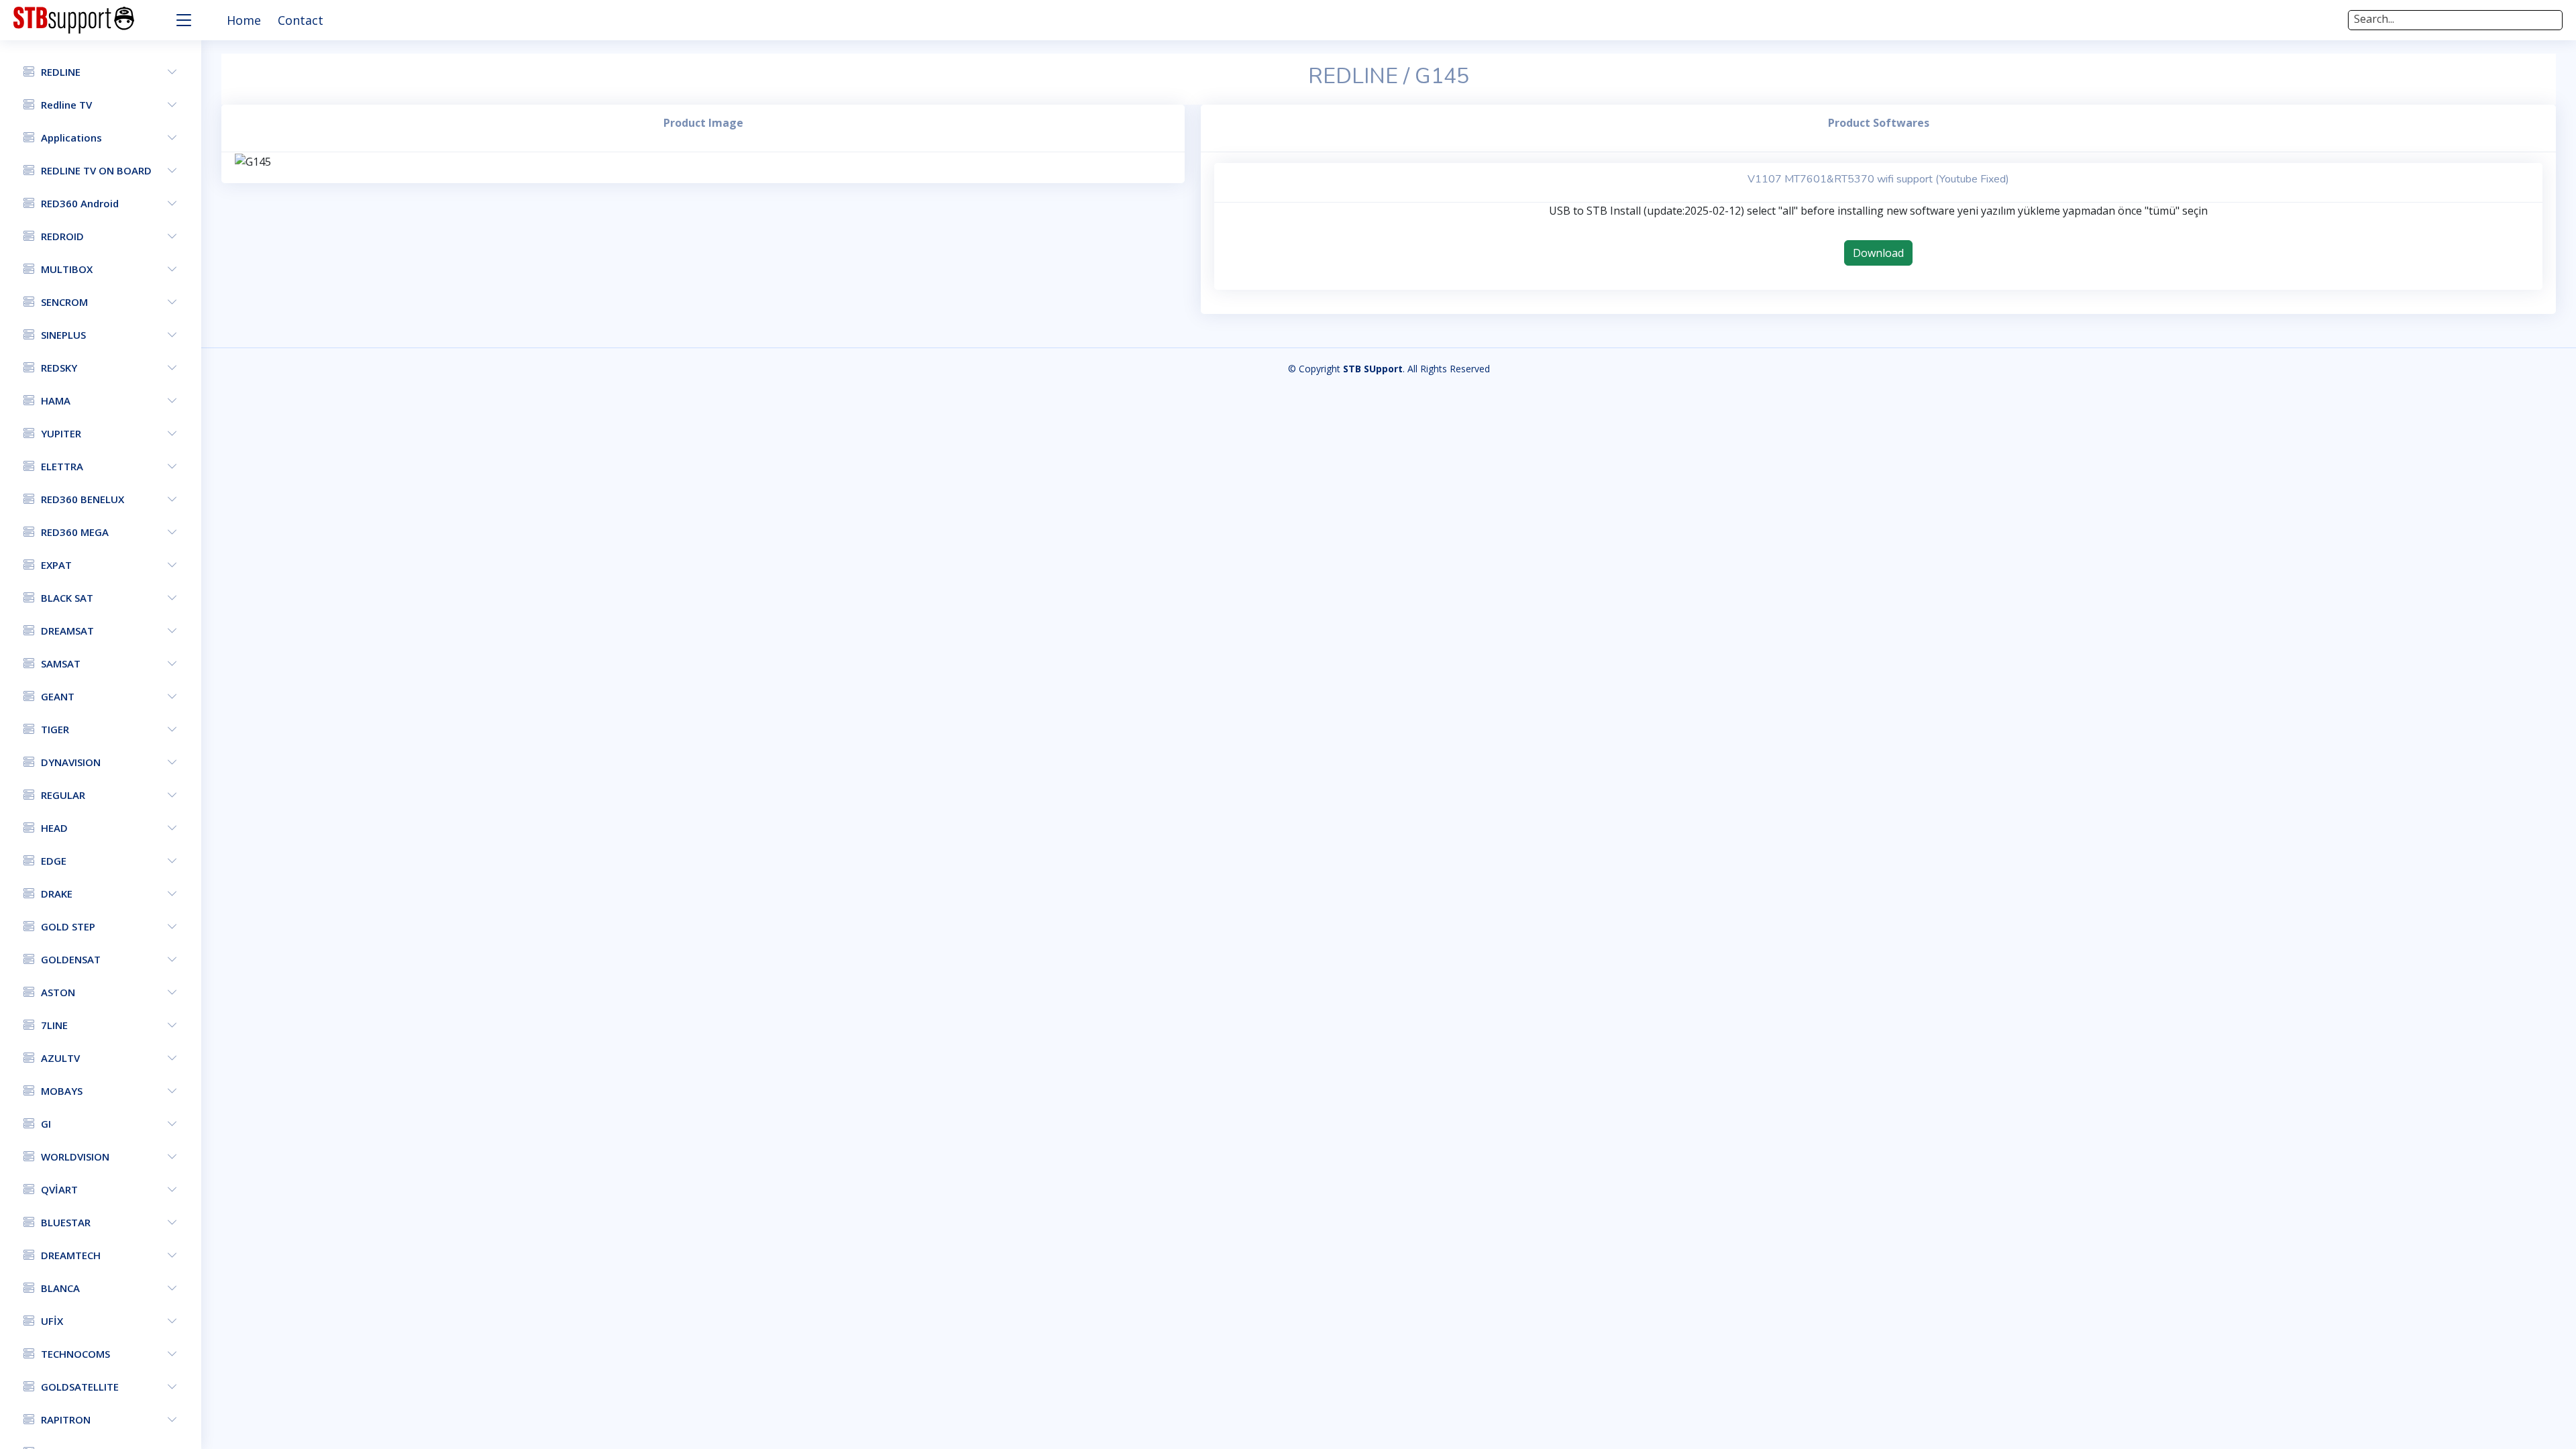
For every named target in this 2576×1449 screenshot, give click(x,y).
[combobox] (2455, 20)
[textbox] (2455, 19)
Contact (301, 20)
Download (1878, 253)
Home (244, 20)
